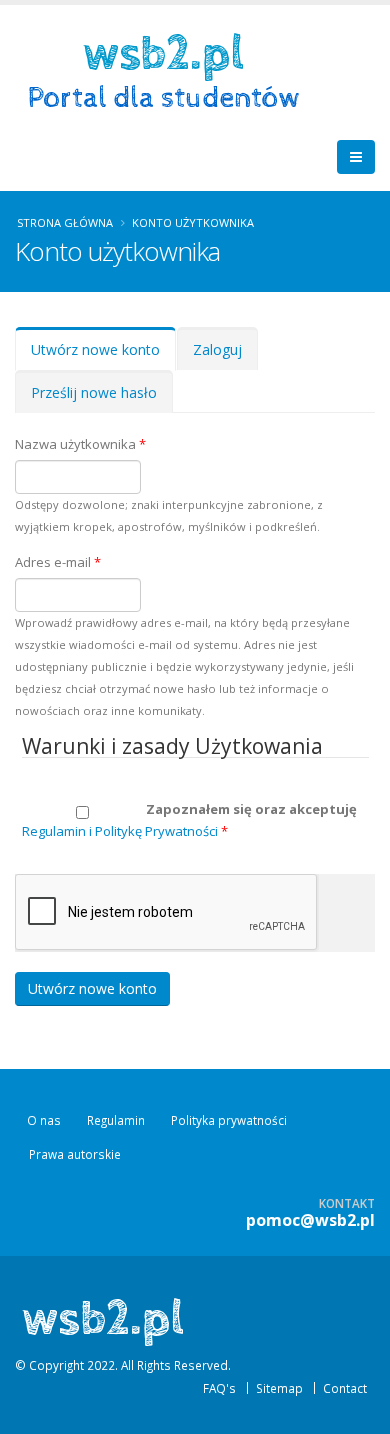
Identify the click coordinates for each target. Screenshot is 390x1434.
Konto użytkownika (193, 222)
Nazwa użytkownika (80, 444)
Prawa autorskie (75, 1154)
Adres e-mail (58, 562)
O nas (44, 1120)
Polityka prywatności (229, 1120)
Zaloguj (217, 349)
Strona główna (65, 222)
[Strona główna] (170, 69)
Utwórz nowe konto (103, 355)
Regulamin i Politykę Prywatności (120, 831)
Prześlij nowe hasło (94, 392)
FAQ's (219, 1388)
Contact (345, 1388)
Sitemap (279, 1388)
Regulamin (116, 1120)
